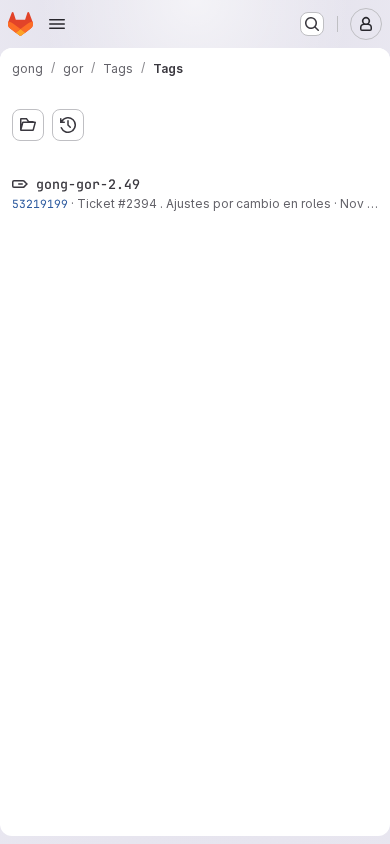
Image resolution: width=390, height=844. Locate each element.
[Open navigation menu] (57, 24)
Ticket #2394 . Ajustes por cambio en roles (204, 203)
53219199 (40, 203)
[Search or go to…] (312, 24)
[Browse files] (28, 125)
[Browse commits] (68, 125)
